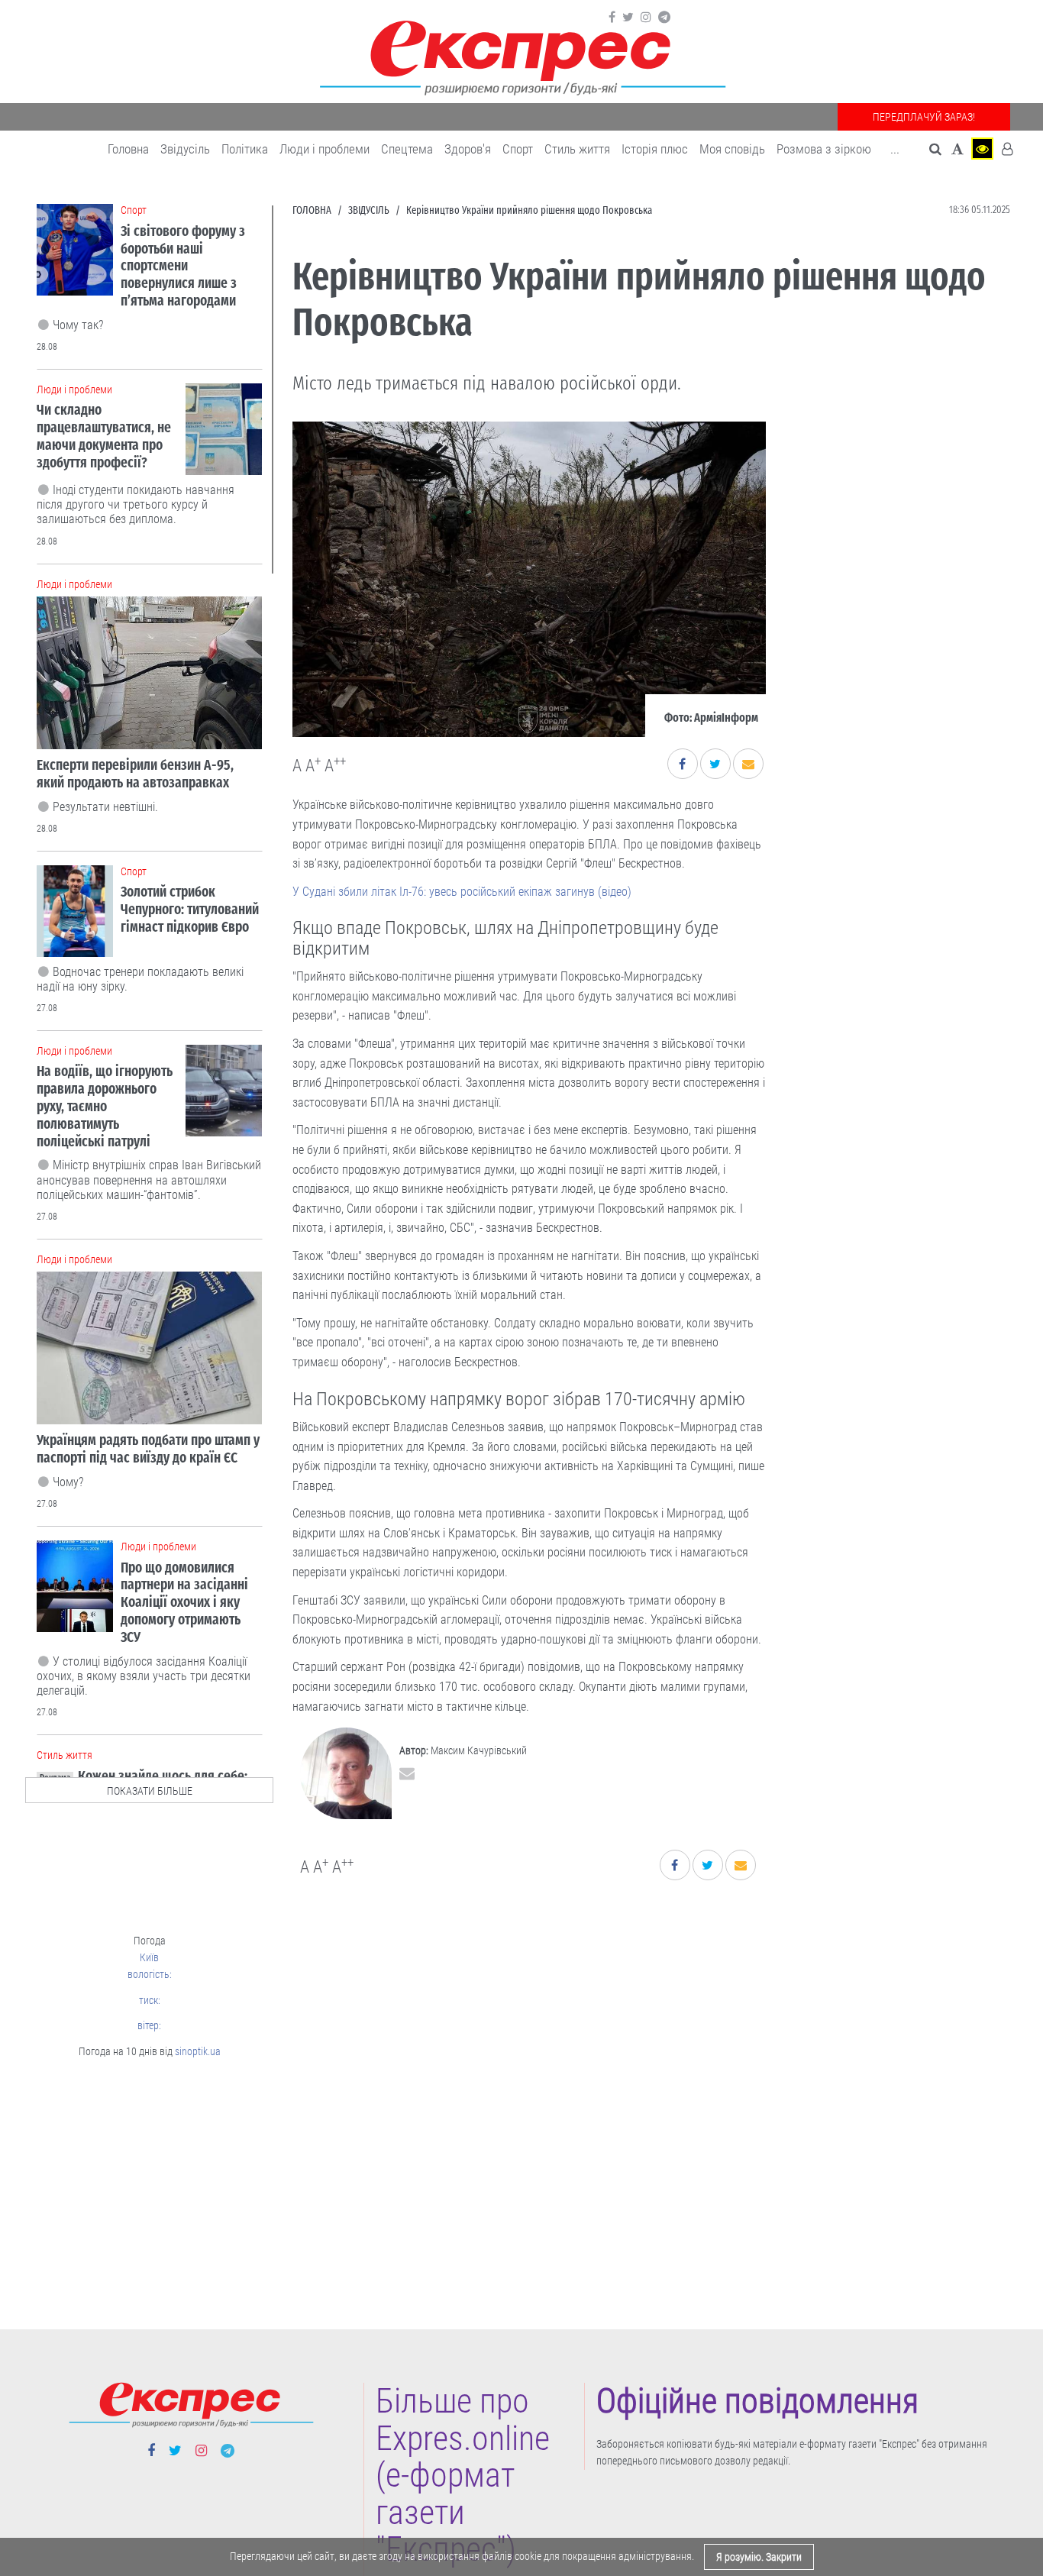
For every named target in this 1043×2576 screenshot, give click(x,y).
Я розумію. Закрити (759, 2557)
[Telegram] (664, 18)
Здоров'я (468, 149)
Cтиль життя (577, 149)
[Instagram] (646, 18)
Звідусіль (185, 149)
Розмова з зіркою (824, 149)
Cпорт (518, 149)
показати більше (150, 1791)
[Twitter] (628, 18)
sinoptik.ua (198, 2051)
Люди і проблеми (325, 149)
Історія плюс (655, 149)
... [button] (895, 149)
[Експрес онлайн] (521, 55)
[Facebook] (612, 18)
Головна (128, 149)
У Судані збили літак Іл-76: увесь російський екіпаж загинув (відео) (462, 892)
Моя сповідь (732, 149)
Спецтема (407, 149)
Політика (245, 149)
